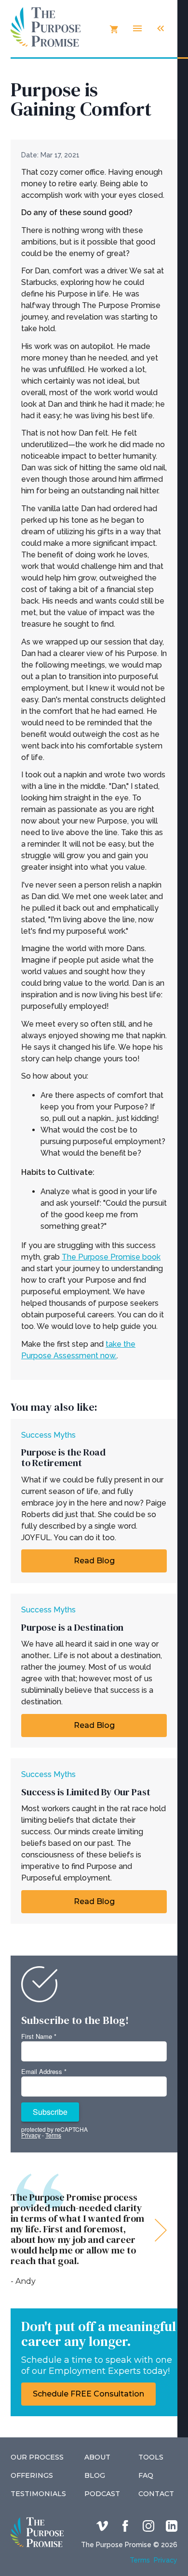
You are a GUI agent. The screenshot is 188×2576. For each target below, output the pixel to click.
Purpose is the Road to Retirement (63, 1457)
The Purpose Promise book (111, 1257)
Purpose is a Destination (72, 1627)
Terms (140, 2560)
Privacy (166, 2560)
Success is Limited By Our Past (86, 1792)
